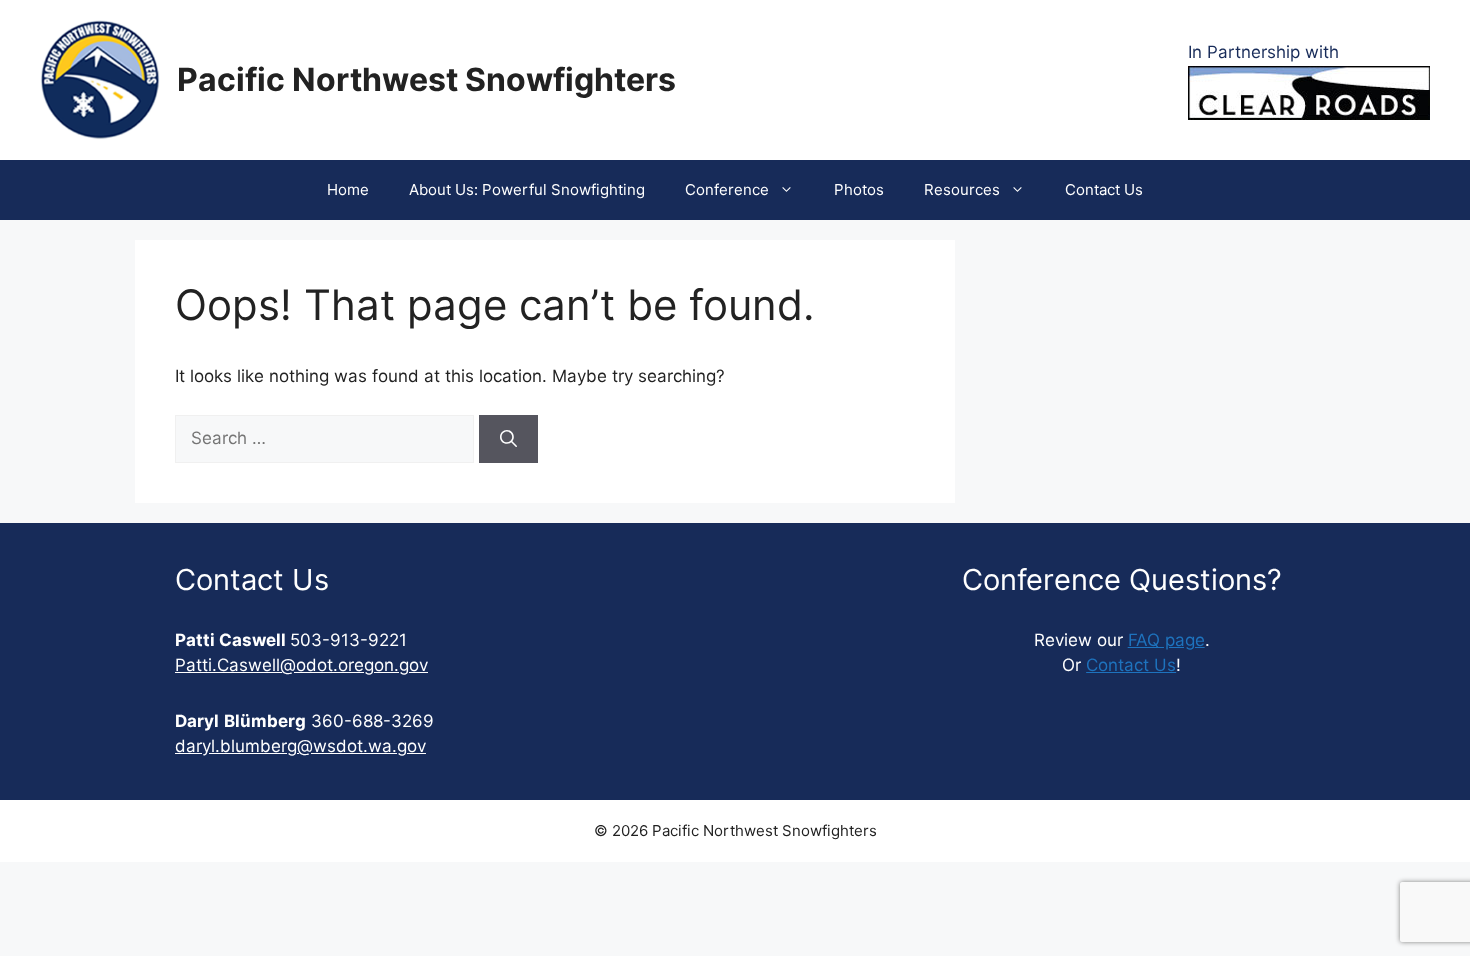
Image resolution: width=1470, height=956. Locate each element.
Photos (859, 189)
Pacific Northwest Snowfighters (426, 79)
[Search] (508, 439)
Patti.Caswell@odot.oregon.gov (301, 665)
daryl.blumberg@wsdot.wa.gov (300, 746)
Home (348, 189)
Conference (727, 189)
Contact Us (1104, 189)
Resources (962, 189)
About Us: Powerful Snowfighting (527, 189)
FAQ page (1166, 640)
